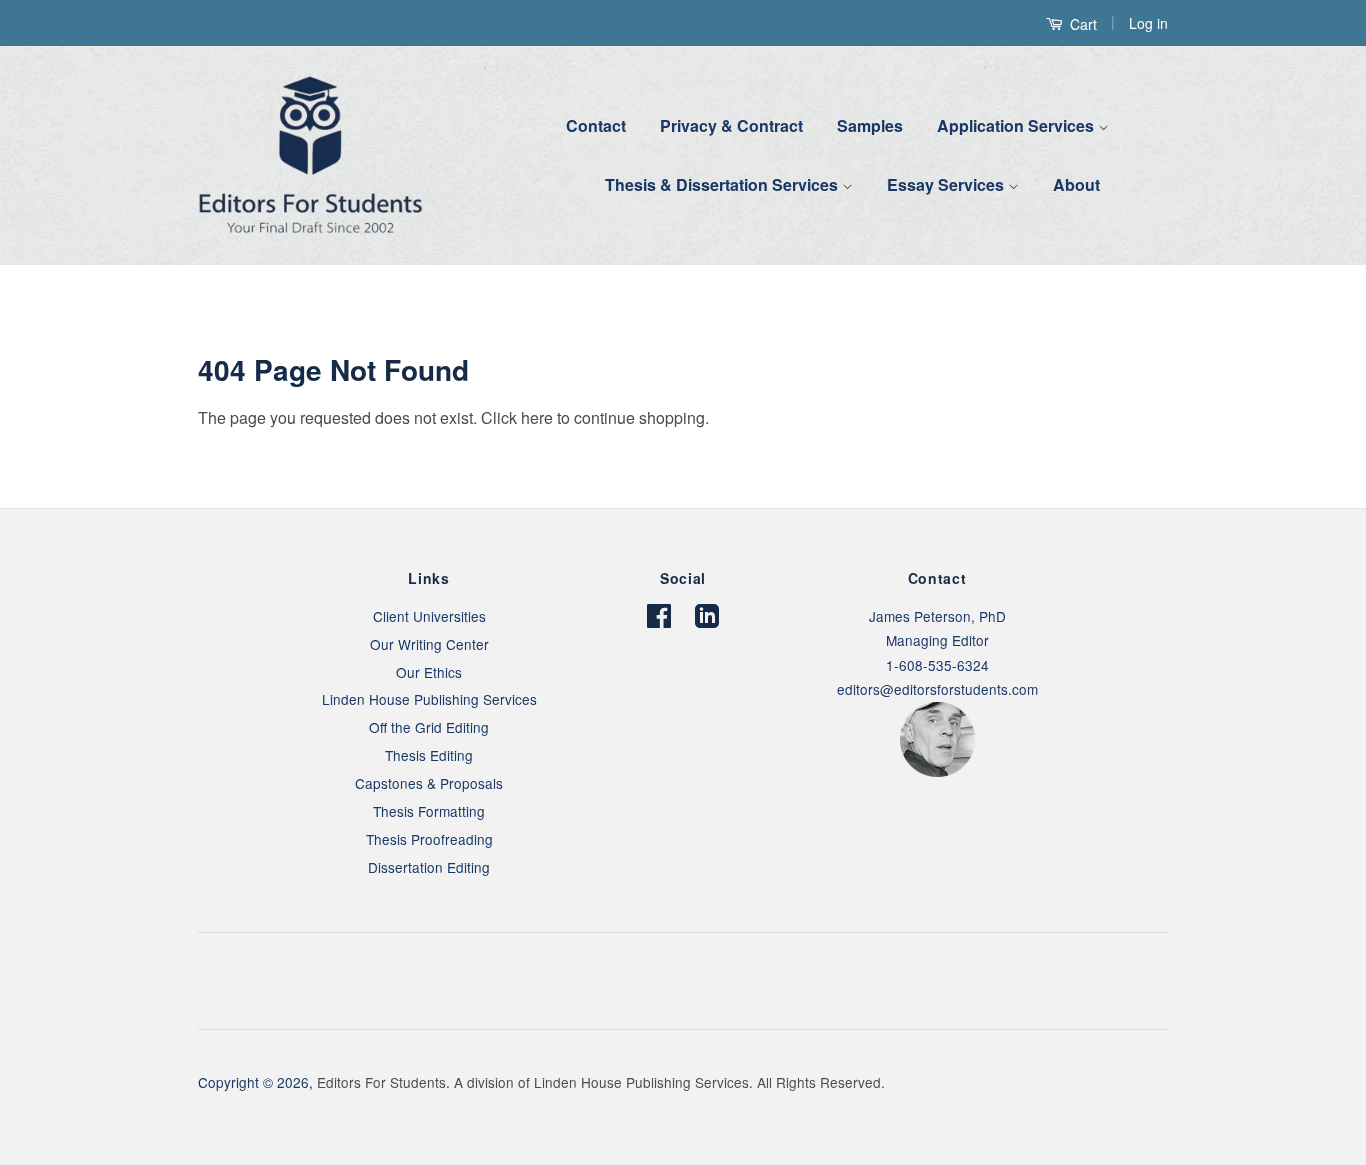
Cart (1081, 24)
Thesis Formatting (429, 811)
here (537, 417)
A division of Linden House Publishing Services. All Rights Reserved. (669, 1082)
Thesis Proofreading (429, 839)
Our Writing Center (429, 644)
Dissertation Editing (429, 867)
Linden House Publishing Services (429, 699)
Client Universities (429, 616)
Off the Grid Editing (429, 727)
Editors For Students (381, 1082)
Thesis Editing (429, 755)
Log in (1148, 23)
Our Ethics (429, 672)
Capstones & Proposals (429, 783)
